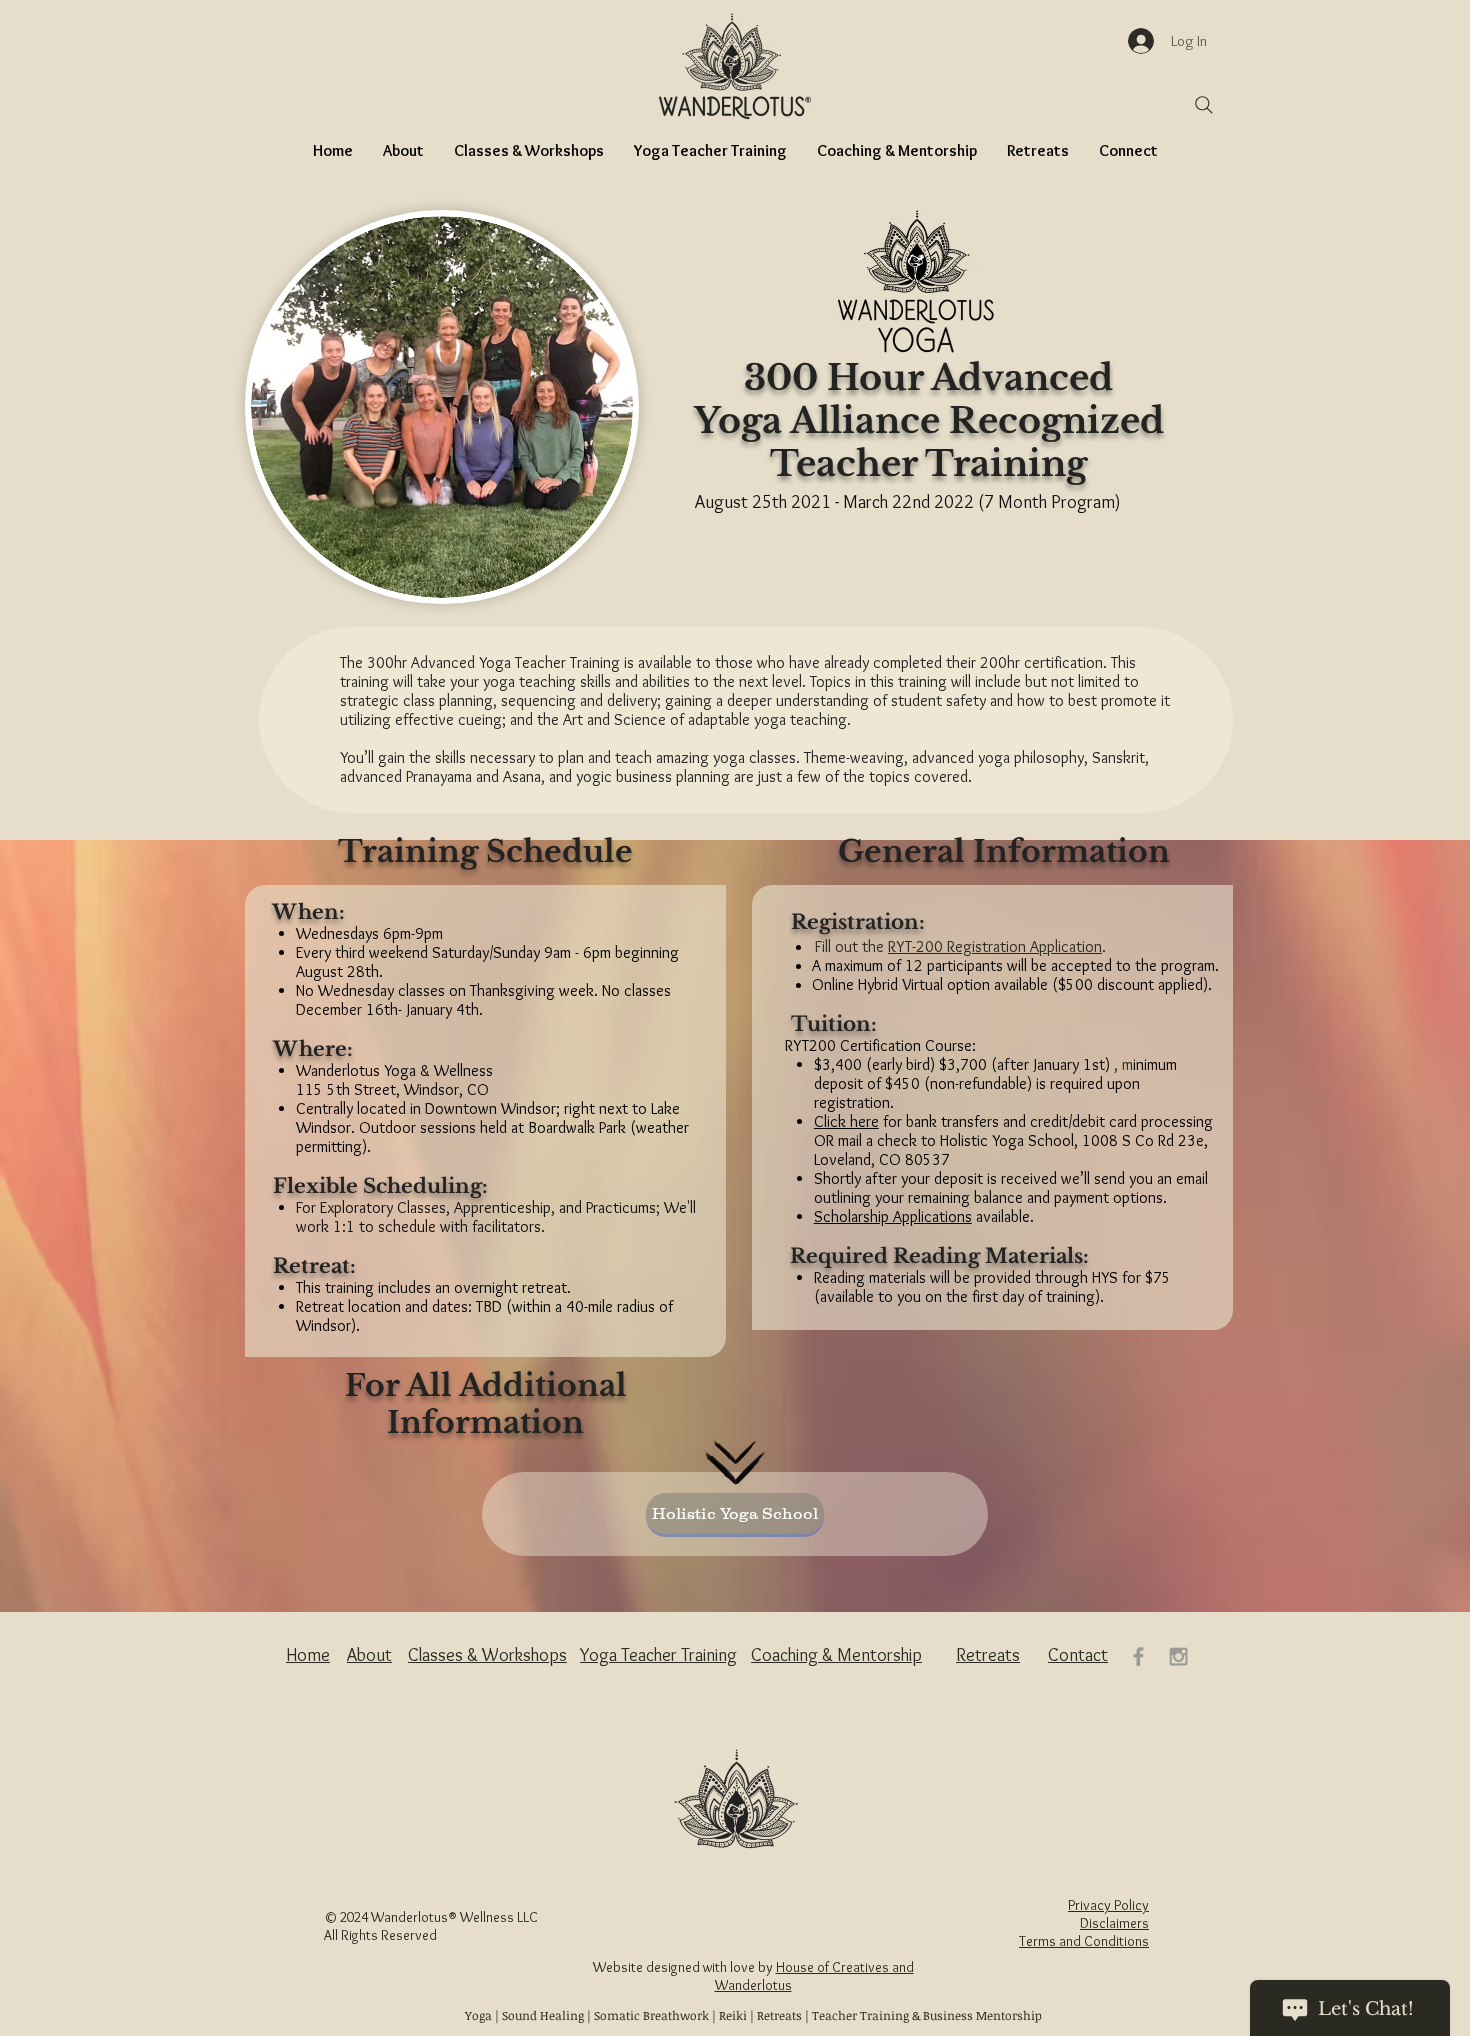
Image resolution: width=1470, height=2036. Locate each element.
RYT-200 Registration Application (995, 946)
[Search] (1204, 105)
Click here (846, 1121)
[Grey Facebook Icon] (1138, 1656)
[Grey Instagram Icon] (1178, 1656)
